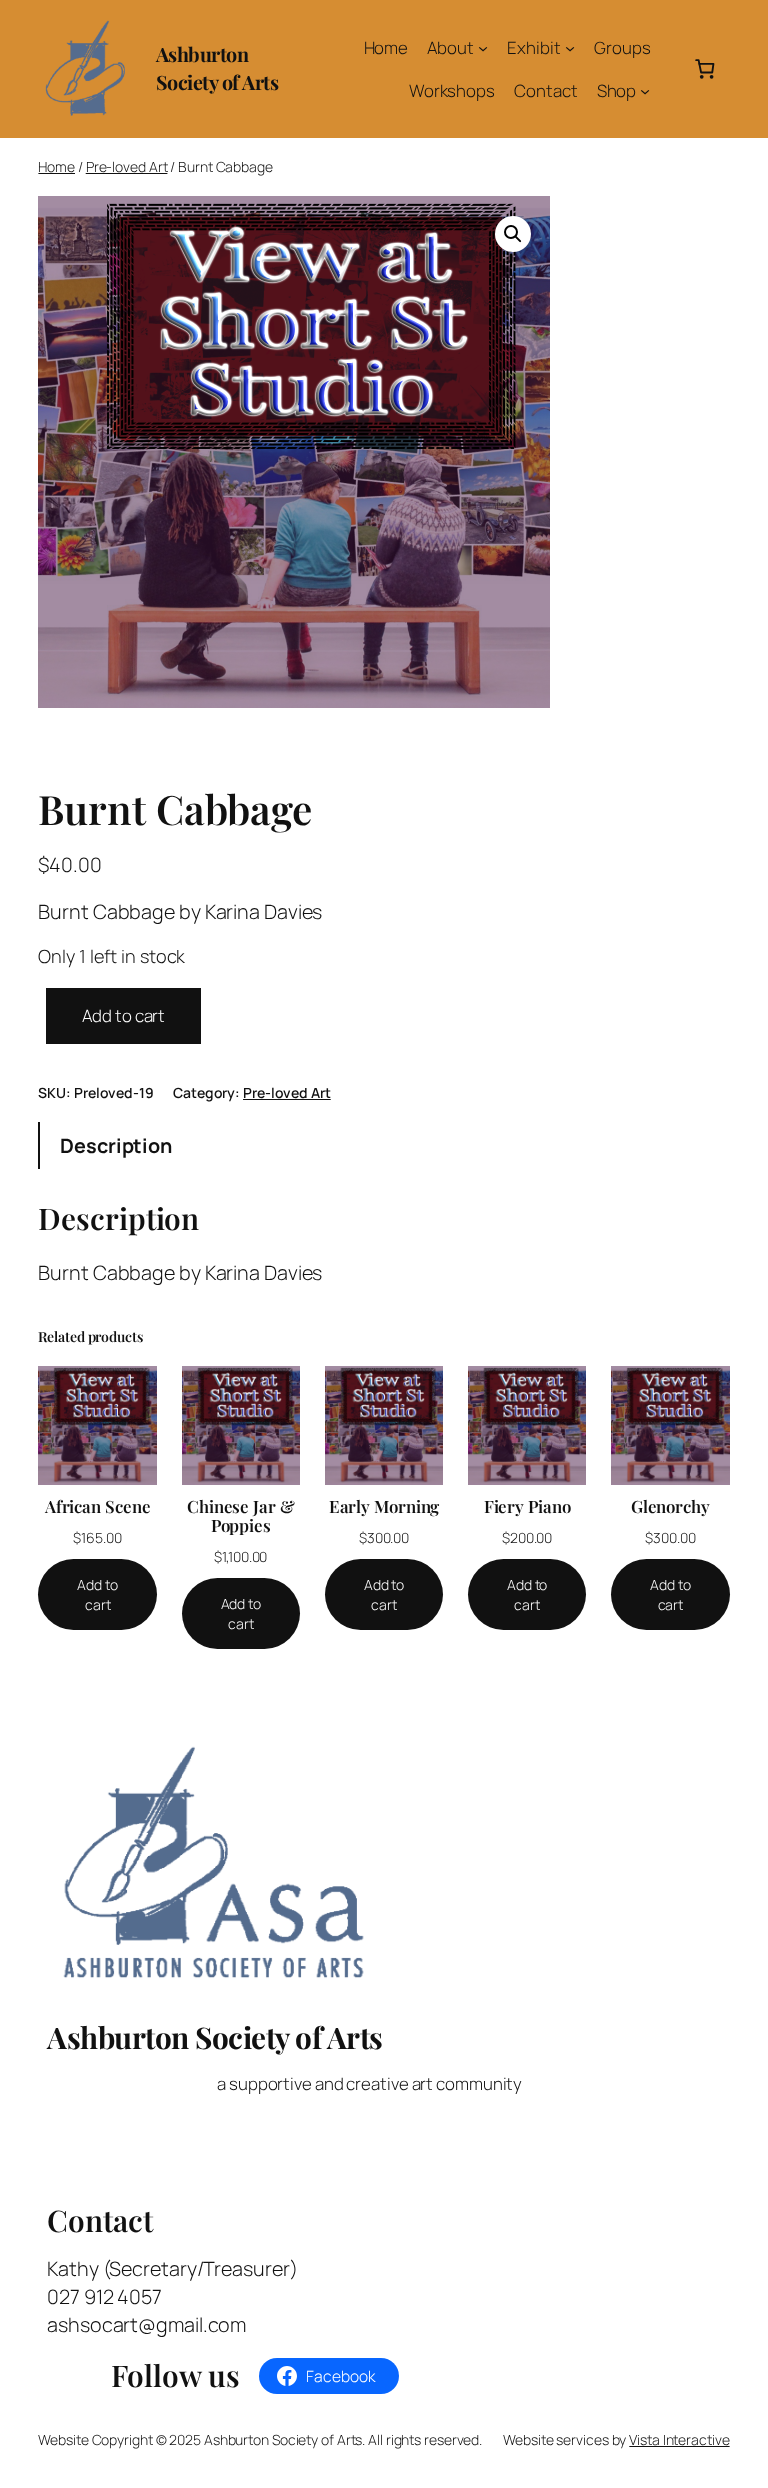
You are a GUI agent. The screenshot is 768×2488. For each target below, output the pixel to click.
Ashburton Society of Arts (217, 68)
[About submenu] (483, 48)
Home (56, 166)
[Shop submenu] (645, 90)
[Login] (670, 69)
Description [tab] (116, 1145)
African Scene (98, 1506)
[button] (513, 234)
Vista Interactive (679, 2439)
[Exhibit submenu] (570, 48)
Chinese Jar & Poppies (241, 1516)
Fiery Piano (527, 1506)
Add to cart (123, 1015)
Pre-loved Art (127, 166)
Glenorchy (670, 1506)
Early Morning (384, 1506)
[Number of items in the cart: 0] (704, 68)
